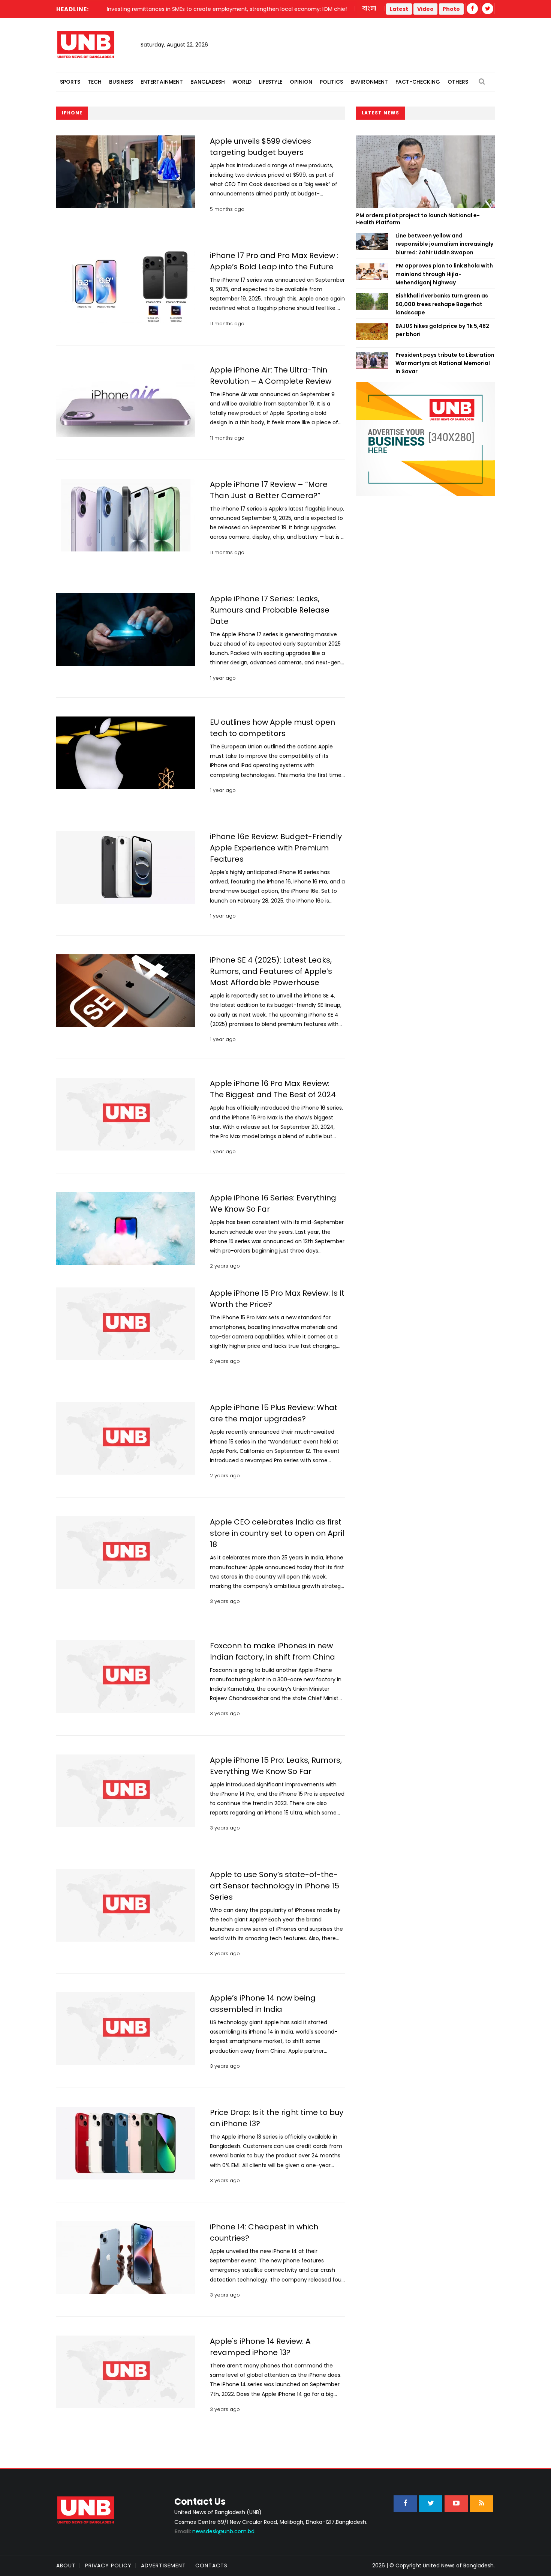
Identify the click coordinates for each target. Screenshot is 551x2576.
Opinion (301, 82)
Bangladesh (208, 82)
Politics (331, 82)
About (66, 2565)
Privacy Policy (108, 2565)
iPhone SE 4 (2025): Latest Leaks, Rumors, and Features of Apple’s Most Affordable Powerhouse (271, 971)
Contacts (211, 2565)
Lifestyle (271, 82)
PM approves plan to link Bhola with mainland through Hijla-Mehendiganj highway (444, 274)
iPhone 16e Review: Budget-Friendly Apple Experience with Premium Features (276, 848)
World (242, 82)
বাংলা (370, 9)
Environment (369, 82)
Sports (70, 82)
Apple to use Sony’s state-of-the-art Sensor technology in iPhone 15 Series (275, 1886)
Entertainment (162, 82)
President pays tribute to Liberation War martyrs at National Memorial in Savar (445, 363)
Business (121, 82)
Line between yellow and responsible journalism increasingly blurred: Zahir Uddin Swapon (444, 244)
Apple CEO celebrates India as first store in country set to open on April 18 (277, 1533)
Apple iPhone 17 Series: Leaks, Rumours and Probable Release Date (270, 610)
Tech (95, 82)
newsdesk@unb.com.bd (214, 2531)
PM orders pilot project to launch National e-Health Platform (418, 219)
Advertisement (163, 2565)
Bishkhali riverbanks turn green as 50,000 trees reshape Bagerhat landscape (442, 304)
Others (458, 82)
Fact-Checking (418, 82)
